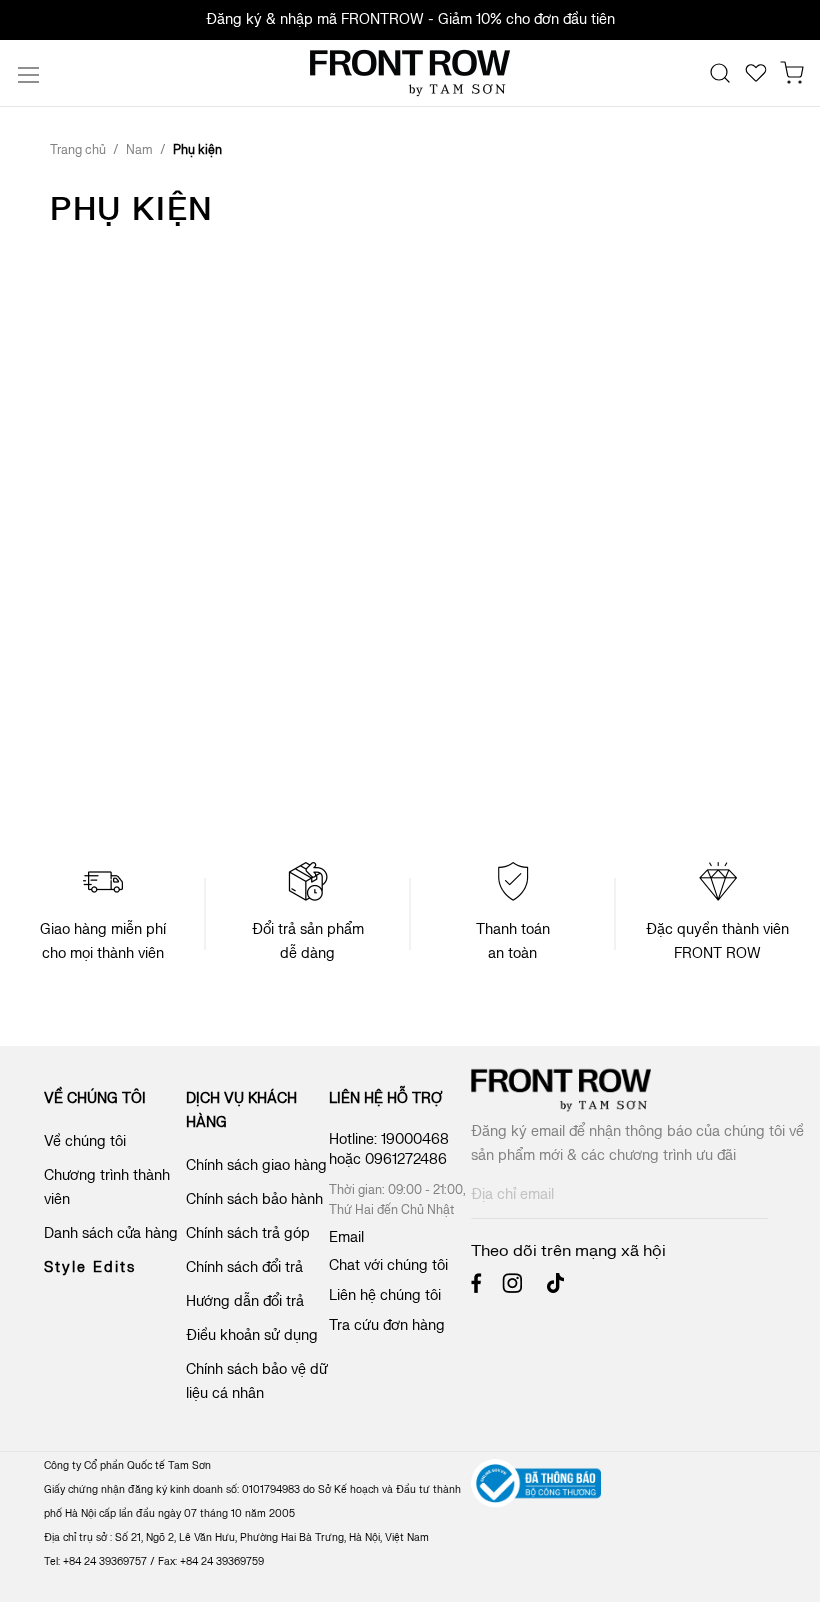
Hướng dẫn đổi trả (245, 1301)
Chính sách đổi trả (244, 1267)
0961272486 (408, 1159)
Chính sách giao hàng (256, 1165)
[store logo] (410, 73)
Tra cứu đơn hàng (387, 1325)
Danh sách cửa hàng (111, 1233)
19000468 (415, 1139)
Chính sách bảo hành (254, 1199)
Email (346, 1237)
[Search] (720, 73)
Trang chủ (79, 150)
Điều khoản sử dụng (252, 1335)
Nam (141, 150)
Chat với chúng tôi (388, 1265)
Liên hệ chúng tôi (385, 1295)
